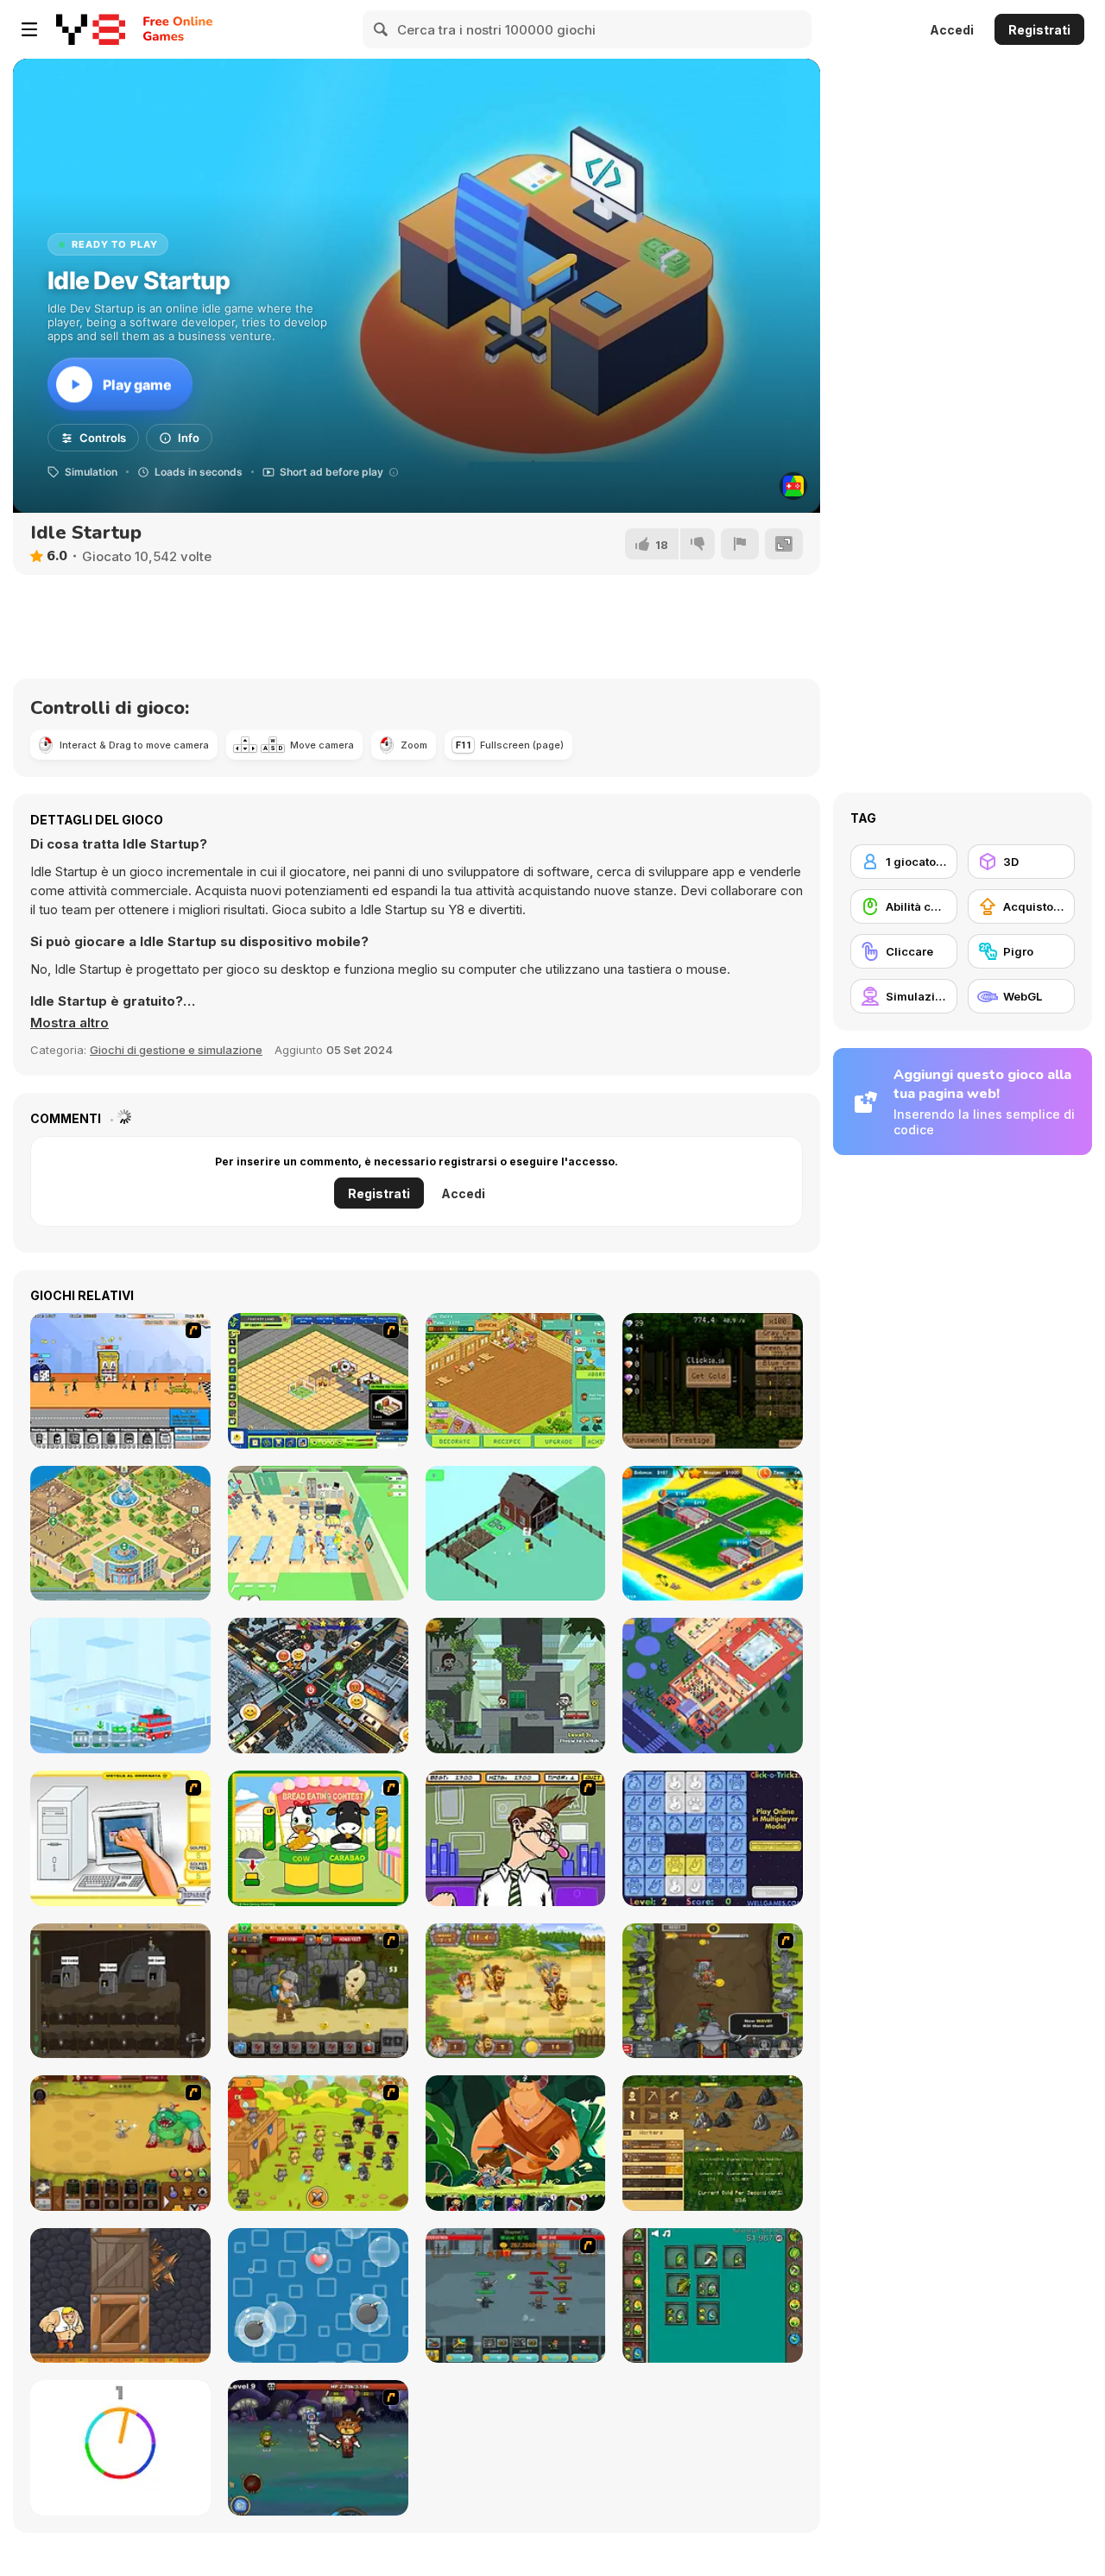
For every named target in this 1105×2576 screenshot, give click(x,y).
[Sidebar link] (29, 29)
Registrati (1039, 30)
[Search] (382, 29)
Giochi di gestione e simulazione (176, 1050)
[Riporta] (740, 544)
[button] (69, 1023)
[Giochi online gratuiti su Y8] (91, 29)
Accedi (952, 30)
